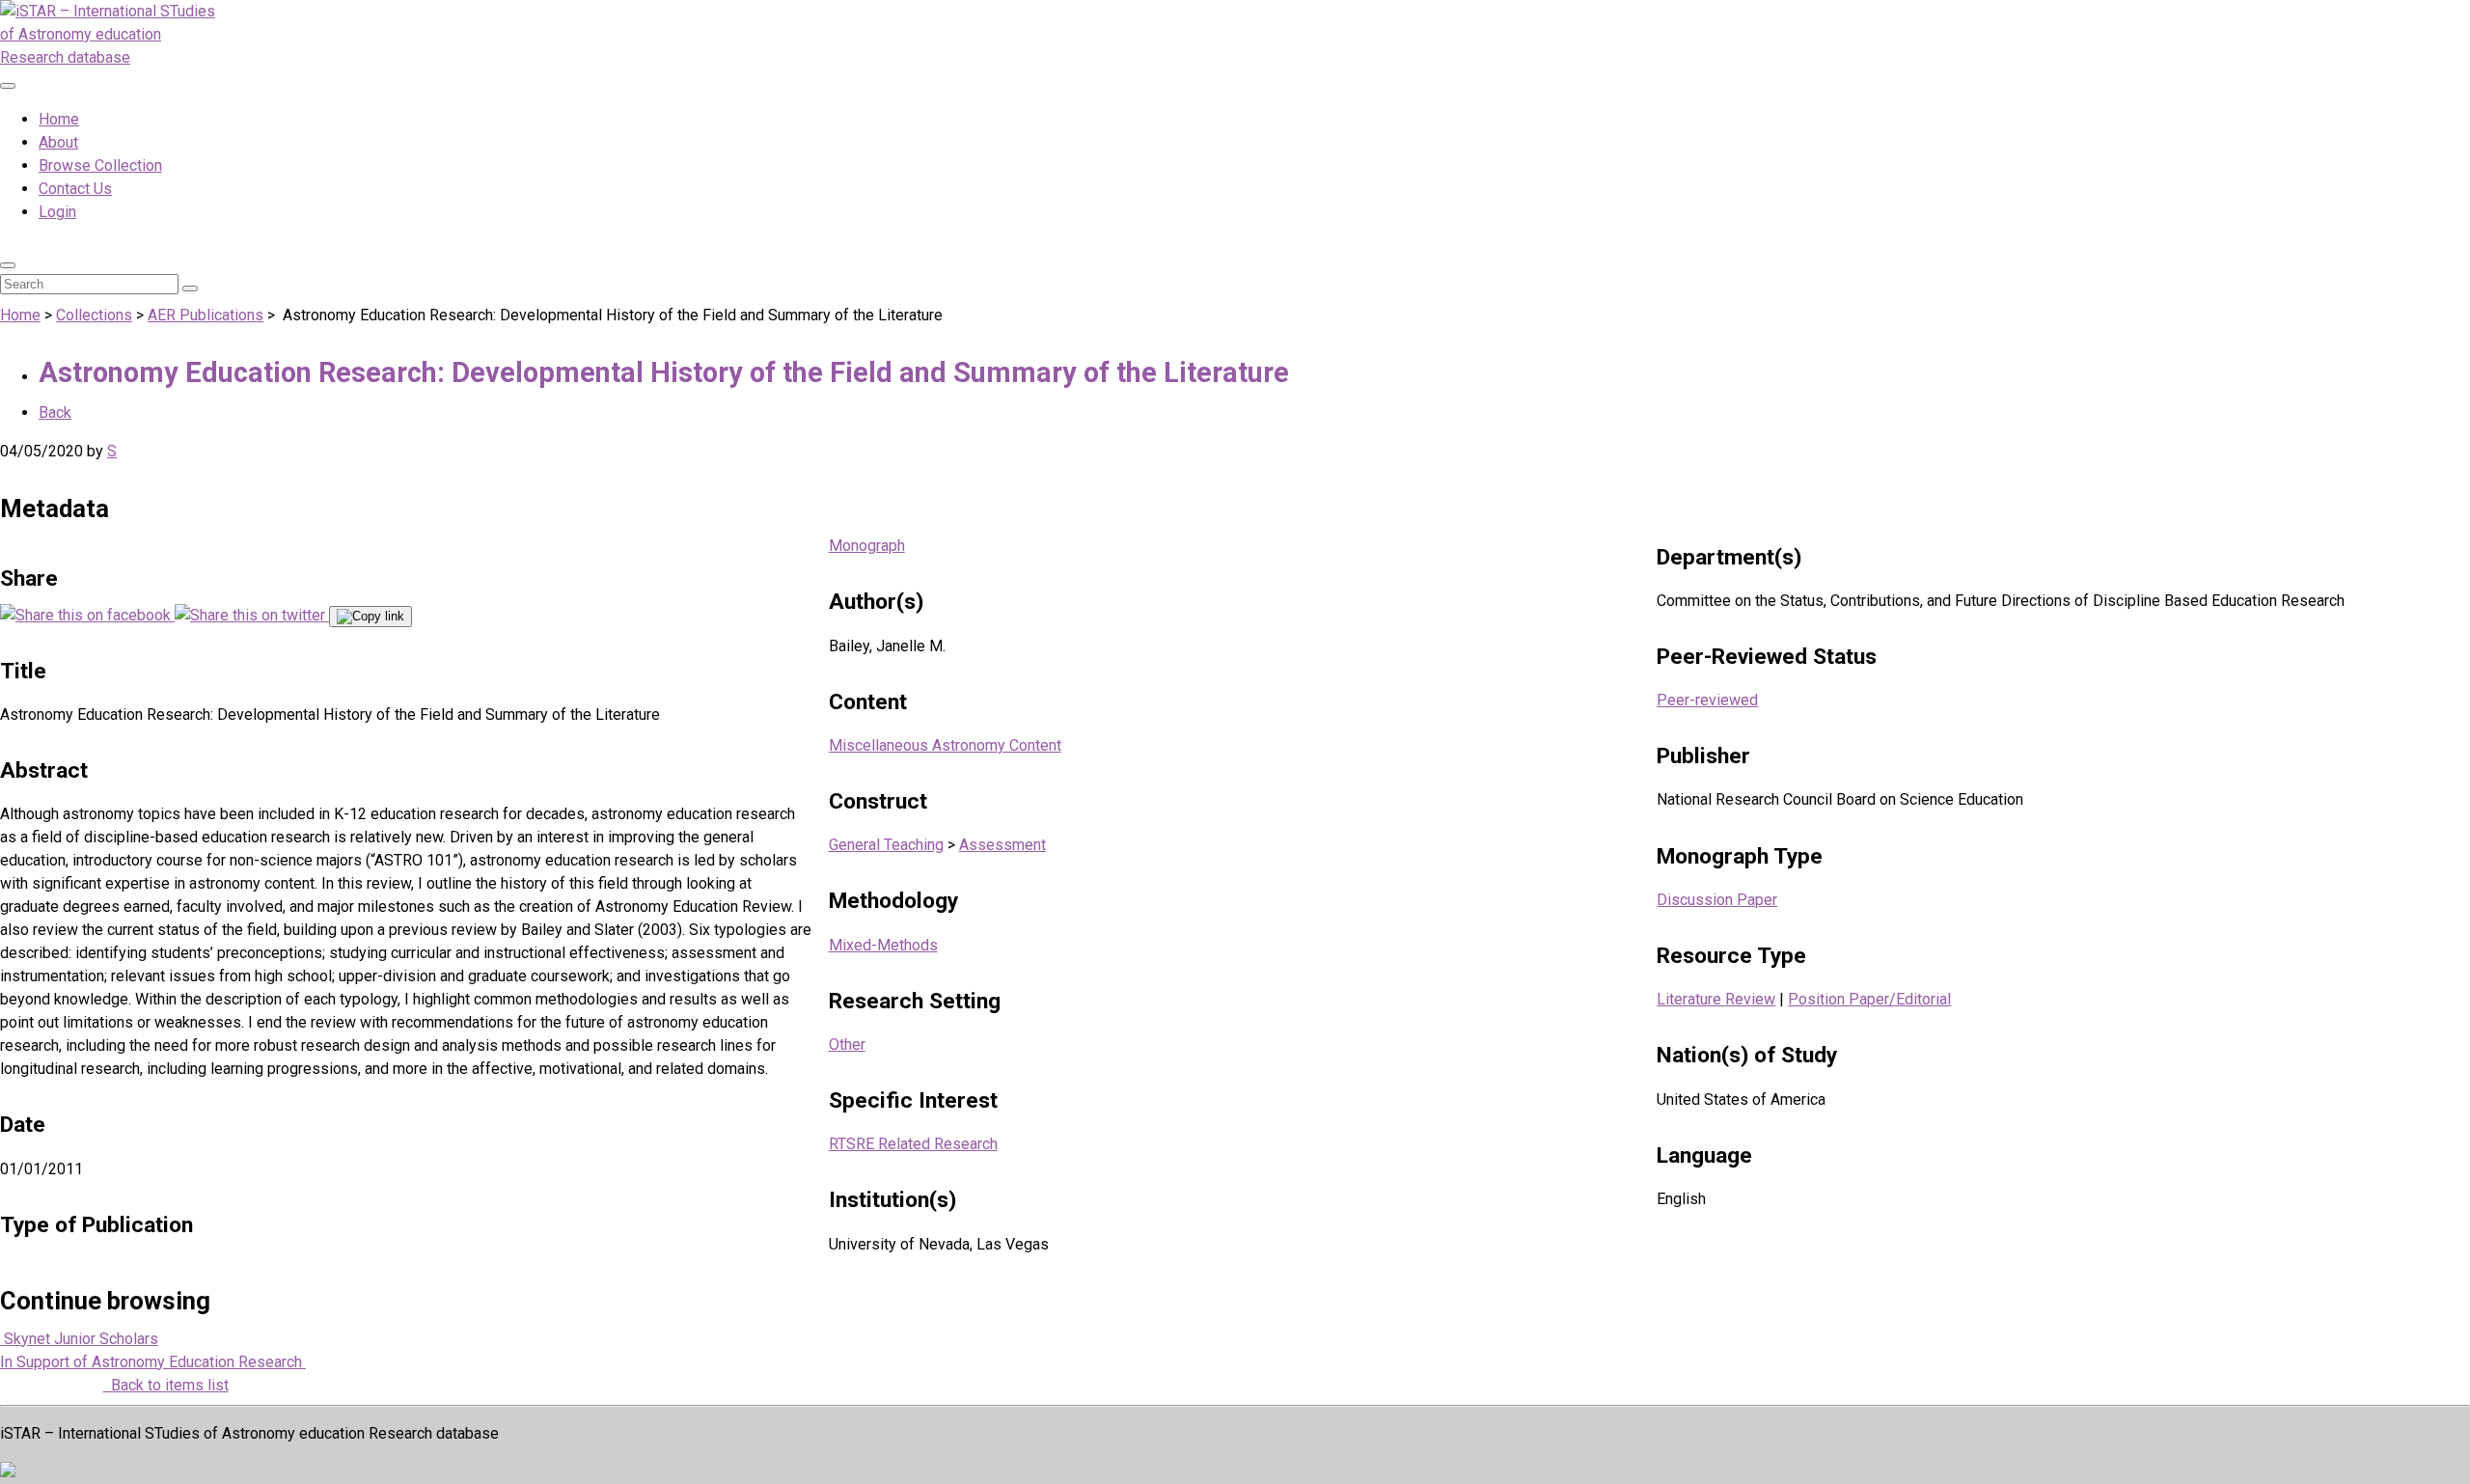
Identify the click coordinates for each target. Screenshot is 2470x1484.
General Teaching (886, 845)
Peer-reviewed (1707, 700)
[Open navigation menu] (8, 86)
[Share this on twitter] (252, 615)
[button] (8, 265)
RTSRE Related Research (913, 1144)
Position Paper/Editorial (1869, 999)
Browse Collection (100, 165)
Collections (94, 315)
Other (847, 1044)
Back (55, 412)
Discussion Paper (1717, 900)
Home (59, 119)
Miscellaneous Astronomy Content (945, 745)
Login (57, 212)
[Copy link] (370, 617)
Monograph (867, 546)
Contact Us (75, 189)
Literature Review (1716, 999)
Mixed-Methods (883, 945)
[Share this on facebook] (87, 615)
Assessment (1002, 845)
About (58, 142)
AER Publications (206, 315)
